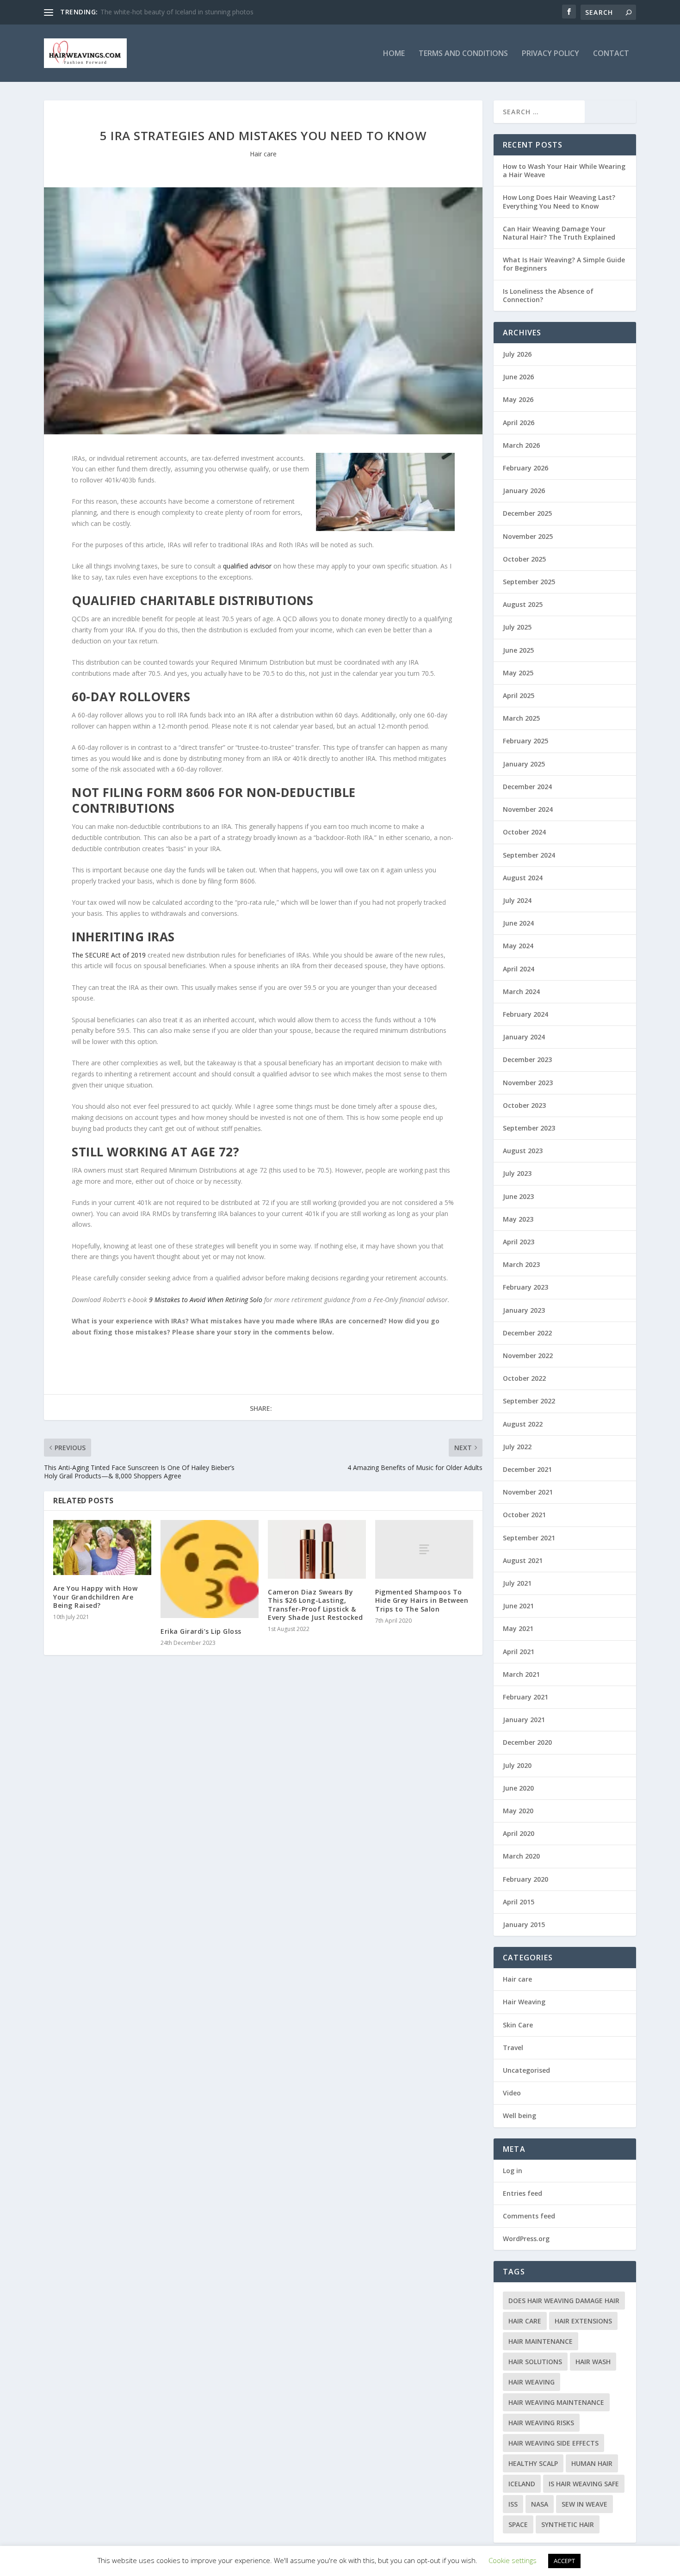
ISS (513, 2504)
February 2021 (525, 1697)
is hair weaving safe (584, 2484)
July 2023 (517, 1173)
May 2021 (518, 1628)
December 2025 (527, 513)
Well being (519, 2116)
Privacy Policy (550, 54)
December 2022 (527, 1333)
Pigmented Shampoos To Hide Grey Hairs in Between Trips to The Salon (422, 1600)
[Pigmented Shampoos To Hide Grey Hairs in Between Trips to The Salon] (424, 1549)
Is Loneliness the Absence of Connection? (548, 295)
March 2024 (521, 991)
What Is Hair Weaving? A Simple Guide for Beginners (564, 264)
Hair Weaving (524, 2002)
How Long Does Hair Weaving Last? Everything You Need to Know (559, 201)
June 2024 (518, 923)
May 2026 (518, 399)
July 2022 (517, 1447)
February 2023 (525, 1287)
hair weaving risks (541, 2423)
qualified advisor (247, 566)
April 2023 (519, 1242)
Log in (513, 2171)
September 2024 (529, 855)
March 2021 (521, 1674)
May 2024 (518, 946)
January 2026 (524, 491)
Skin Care (518, 2025)
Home (394, 54)
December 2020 (527, 1742)
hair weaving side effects (553, 2443)
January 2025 (524, 764)
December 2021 (527, 1469)
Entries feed (522, 2193)
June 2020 (518, 1788)
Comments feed (529, 2216)
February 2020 (525, 1879)
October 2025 (524, 559)
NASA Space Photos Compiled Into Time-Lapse (171, 12)
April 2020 (519, 1833)
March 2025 (521, 718)
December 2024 (527, 787)
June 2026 (518, 377)
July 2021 (517, 1583)
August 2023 (523, 1151)
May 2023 (518, 1219)
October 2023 (524, 1105)
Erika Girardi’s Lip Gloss (201, 1631)
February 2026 (525, 468)
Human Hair (592, 2463)
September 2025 (529, 582)
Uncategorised (526, 2070)
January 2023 (524, 1310)
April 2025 (519, 695)
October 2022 (524, 1378)
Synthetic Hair (568, 2524)
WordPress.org (526, 2239)
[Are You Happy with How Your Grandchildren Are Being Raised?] (102, 1547)
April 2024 (519, 969)
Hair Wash (593, 2362)
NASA (540, 2504)
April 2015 (519, 1902)
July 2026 (517, 354)
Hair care (263, 154)
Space (518, 2524)
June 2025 (518, 650)
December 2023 (527, 1059)
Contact (611, 54)
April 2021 (519, 1652)
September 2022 (529, 1401)
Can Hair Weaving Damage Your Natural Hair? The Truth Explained (559, 233)
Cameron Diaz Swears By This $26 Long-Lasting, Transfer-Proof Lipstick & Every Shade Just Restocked (315, 1605)
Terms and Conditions (463, 54)
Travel (513, 2048)
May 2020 (518, 1811)
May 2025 (518, 673)
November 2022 (528, 1356)
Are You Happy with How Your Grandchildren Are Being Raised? (95, 1597)
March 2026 (521, 445)
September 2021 (529, 1538)
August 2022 (523, 1424)
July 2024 (517, 900)
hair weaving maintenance (556, 2402)
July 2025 (517, 627)
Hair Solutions (535, 2362)
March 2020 (521, 1856)
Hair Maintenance (541, 2341)
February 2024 (525, 1014)
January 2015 (524, 1924)
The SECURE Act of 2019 (109, 955)
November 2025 (528, 536)
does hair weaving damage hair (564, 2301)
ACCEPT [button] (564, 2561)
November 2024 (528, 809)
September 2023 (529, 1128)
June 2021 (518, 1606)
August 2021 (523, 1560)
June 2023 (518, 1196)
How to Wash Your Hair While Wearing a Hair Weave (564, 170)
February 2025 (525, 741)
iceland (522, 2484)
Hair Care (525, 2321)
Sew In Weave (584, 2504)
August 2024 (523, 878)
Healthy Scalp (533, 2463)
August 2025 (523, 604)
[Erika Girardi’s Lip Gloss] (210, 1569)
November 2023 (528, 1083)
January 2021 (524, 1720)
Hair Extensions (583, 2321)
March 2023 (521, 1264)
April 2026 (519, 423)
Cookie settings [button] (513, 2560)
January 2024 (524, 1037)
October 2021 (524, 1515)
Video (512, 2093)
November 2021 (528, 1492)
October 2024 (524, 832)
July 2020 (517, 1765)
